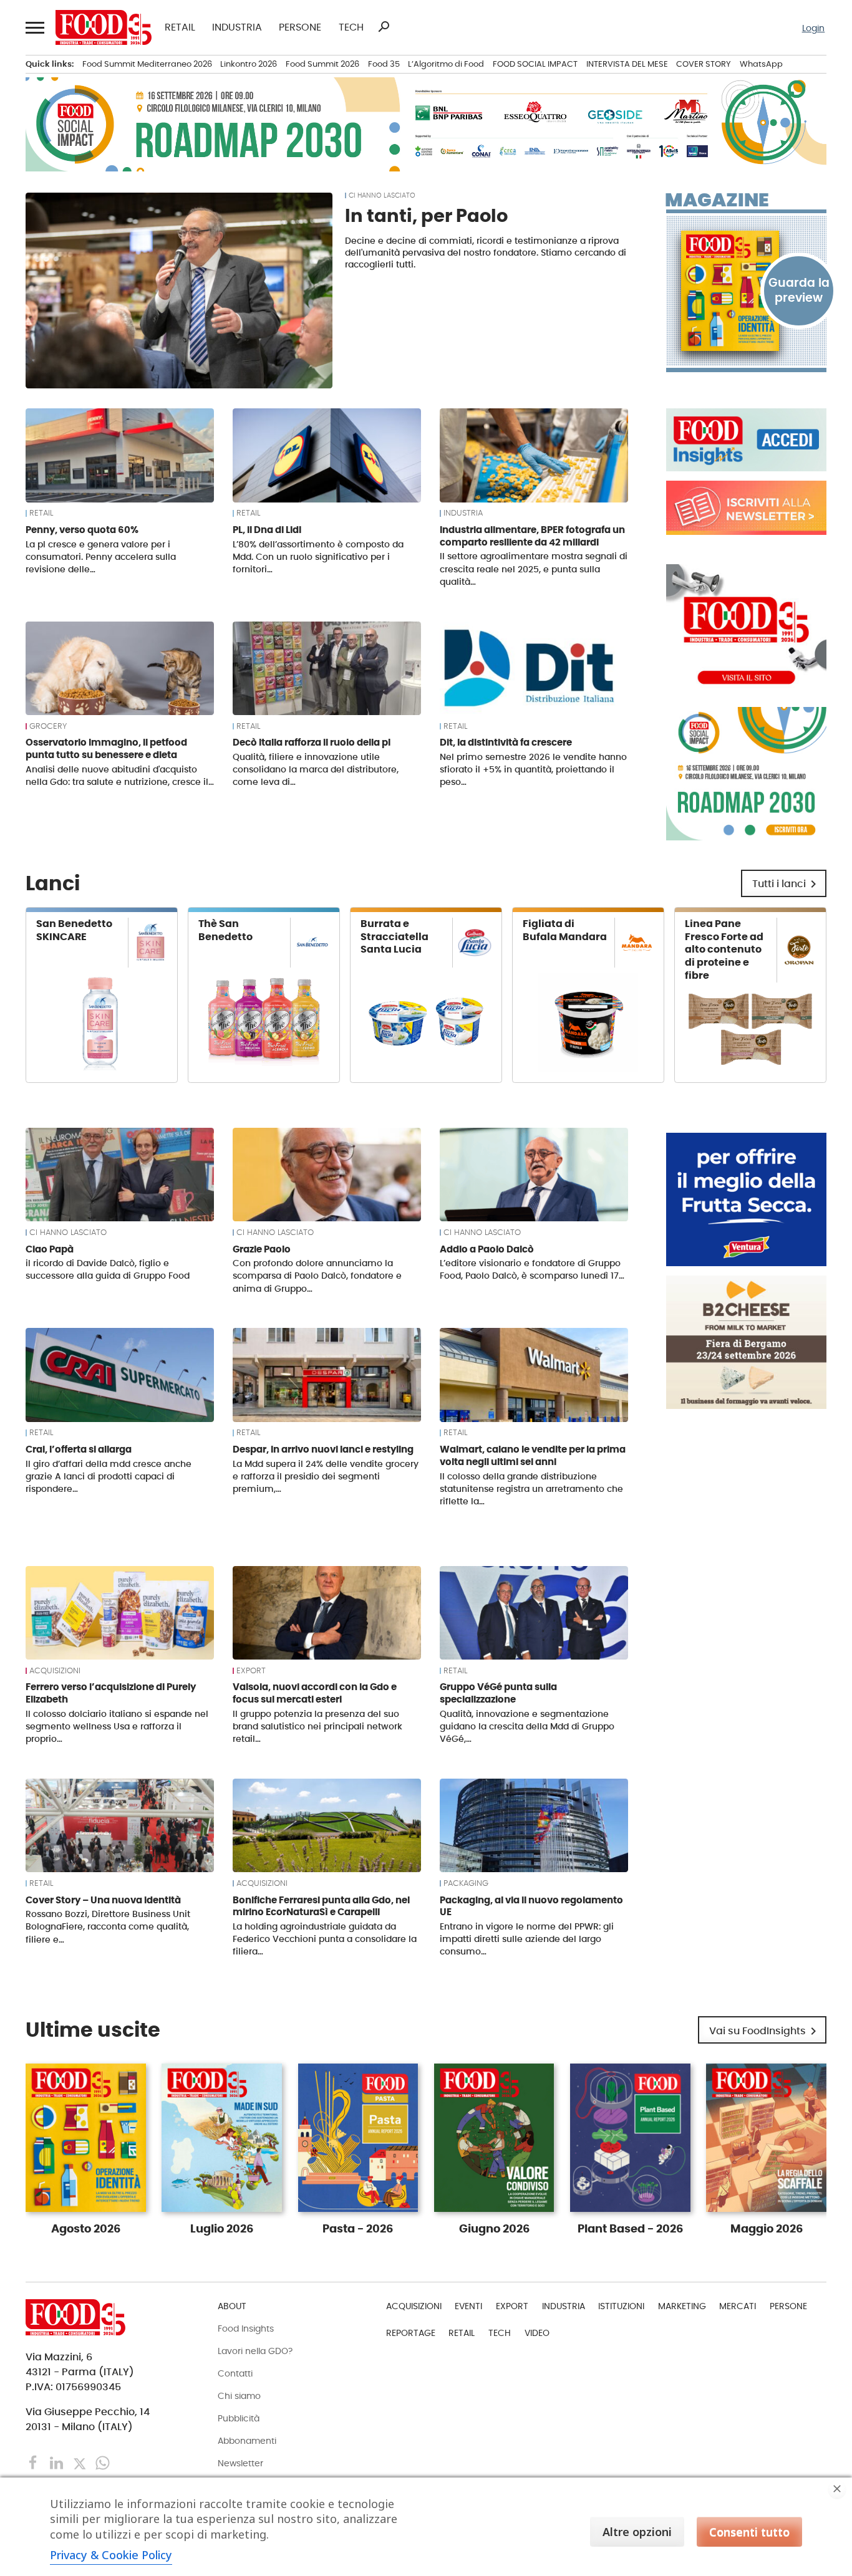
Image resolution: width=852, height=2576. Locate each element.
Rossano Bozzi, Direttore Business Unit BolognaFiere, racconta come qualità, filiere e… (108, 1926)
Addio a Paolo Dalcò (487, 1249)
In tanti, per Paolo (426, 216)
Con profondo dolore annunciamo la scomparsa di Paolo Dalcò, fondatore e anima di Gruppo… (317, 1276)
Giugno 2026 (494, 2229)
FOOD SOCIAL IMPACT (535, 64)
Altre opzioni (637, 2532)
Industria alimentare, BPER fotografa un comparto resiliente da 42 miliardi (532, 536)
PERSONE (300, 27)
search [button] (384, 27)
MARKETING (682, 2306)
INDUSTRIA (237, 27)
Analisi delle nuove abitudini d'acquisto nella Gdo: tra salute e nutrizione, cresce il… (120, 776)
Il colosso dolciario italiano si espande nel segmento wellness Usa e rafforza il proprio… (117, 1726)
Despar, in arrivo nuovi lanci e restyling (323, 1449)
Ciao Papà (50, 1249)
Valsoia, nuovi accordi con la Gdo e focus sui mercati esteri (315, 1693)
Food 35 (384, 64)
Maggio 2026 (767, 2229)
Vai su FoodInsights (765, 2031)
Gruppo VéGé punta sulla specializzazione (498, 1693)
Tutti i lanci (787, 884)
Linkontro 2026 (249, 64)
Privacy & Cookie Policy (111, 2555)
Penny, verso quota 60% (82, 530)
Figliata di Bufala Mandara (565, 930)
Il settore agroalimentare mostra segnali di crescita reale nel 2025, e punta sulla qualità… (534, 569)
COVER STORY (704, 64)
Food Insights (246, 2328)
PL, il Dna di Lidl (267, 530)
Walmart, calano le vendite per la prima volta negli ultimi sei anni (533, 1455)
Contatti (235, 2373)
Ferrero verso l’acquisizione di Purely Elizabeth (111, 1693)
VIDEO (537, 2333)
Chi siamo (239, 2396)
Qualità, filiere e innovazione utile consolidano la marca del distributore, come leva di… (316, 769)
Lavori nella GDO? (255, 2351)
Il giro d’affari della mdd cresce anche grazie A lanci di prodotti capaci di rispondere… (109, 1476)
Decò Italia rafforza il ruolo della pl (312, 742)
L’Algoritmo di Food (446, 64)
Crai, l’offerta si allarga (79, 1449)
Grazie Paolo (262, 1249)
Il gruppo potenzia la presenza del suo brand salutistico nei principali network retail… (317, 1726)
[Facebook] (35, 2462)
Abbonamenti (247, 2441)
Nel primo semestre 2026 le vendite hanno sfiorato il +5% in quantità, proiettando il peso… (533, 769)
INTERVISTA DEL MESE (627, 64)
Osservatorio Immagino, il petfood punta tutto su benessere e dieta (106, 748)
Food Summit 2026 (322, 64)
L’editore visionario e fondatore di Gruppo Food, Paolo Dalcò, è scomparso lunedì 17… (532, 1269)
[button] (34, 27)
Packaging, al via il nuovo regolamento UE (531, 1906)
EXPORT (251, 1671)
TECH (351, 27)
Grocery (48, 726)
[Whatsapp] (103, 2462)
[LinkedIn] (58, 2462)
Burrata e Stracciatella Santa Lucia (395, 937)
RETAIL (180, 27)
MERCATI (738, 2306)
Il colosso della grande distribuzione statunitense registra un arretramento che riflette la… (531, 1489)
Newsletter (240, 2463)
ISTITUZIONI (621, 2306)
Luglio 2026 (222, 2229)
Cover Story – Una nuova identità (103, 1900)
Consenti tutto (749, 2532)
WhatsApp (761, 64)
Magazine (717, 200)
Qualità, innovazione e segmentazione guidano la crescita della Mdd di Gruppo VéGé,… (527, 1726)
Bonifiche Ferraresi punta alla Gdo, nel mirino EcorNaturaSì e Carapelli (321, 1906)
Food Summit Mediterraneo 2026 (147, 64)
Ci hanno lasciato (382, 195)
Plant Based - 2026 (630, 2229)
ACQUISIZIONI (55, 1671)
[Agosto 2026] (746, 291)
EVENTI (468, 2306)
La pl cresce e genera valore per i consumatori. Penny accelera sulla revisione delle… (101, 557)
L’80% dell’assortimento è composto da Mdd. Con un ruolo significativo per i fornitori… (318, 557)
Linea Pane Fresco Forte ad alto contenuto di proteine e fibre (724, 949)
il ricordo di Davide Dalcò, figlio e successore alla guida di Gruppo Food (108, 1269)
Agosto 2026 (86, 2229)
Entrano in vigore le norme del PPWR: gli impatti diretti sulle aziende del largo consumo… (527, 1939)
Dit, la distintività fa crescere (506, 742)
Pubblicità (239, 2418)
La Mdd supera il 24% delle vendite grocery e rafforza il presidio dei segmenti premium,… (326, 1476)
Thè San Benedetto (225, 930)
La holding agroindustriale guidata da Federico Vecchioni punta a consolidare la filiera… (325, 1939)
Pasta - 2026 (358, 2229)
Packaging (466, 1883)
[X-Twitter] (81, 2462)
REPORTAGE (411, 2333)
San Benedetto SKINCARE (74, 930)
